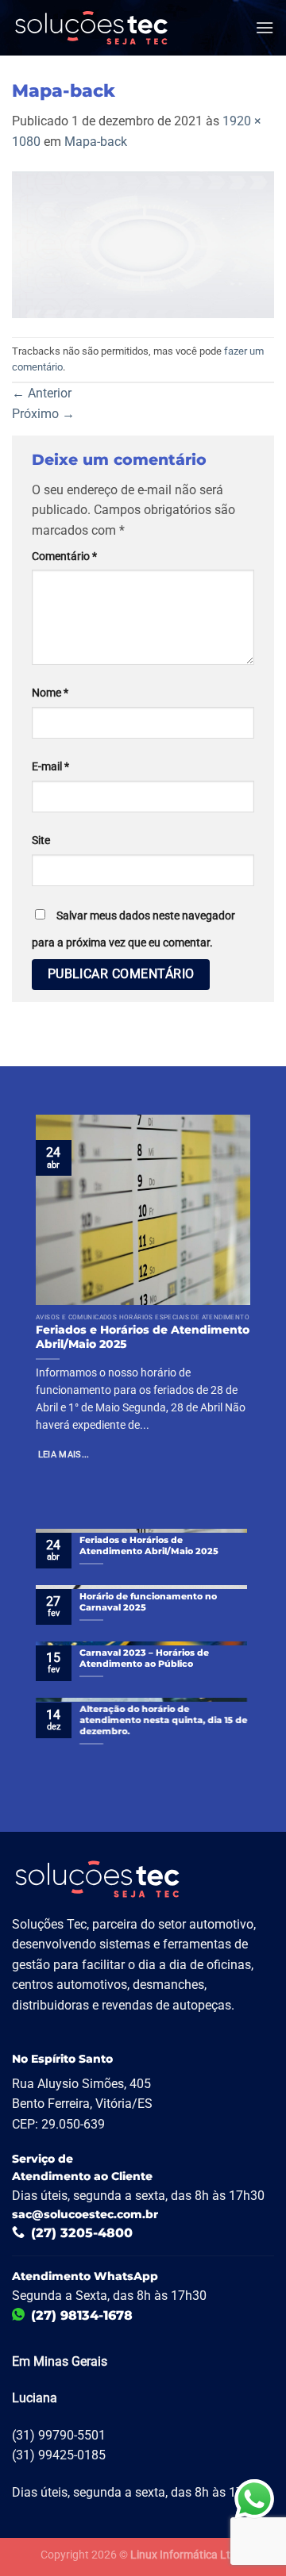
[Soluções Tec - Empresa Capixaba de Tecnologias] (91, 28)
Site (41, 841)
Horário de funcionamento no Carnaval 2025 (148, 1602)
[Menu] (265, 27)
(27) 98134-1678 (82, 2315)
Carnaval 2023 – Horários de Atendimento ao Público (144, 1658)
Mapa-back (96, 142)
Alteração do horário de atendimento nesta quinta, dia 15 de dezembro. (163, 1720)
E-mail (50, 767)
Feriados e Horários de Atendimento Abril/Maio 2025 (143, 1337)
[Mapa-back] (143, 244)
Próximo (43, 414)
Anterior (42, 393)
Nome (50, 693)
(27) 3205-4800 (82, 2233)
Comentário (64, 557)
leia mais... (64, 1455)
